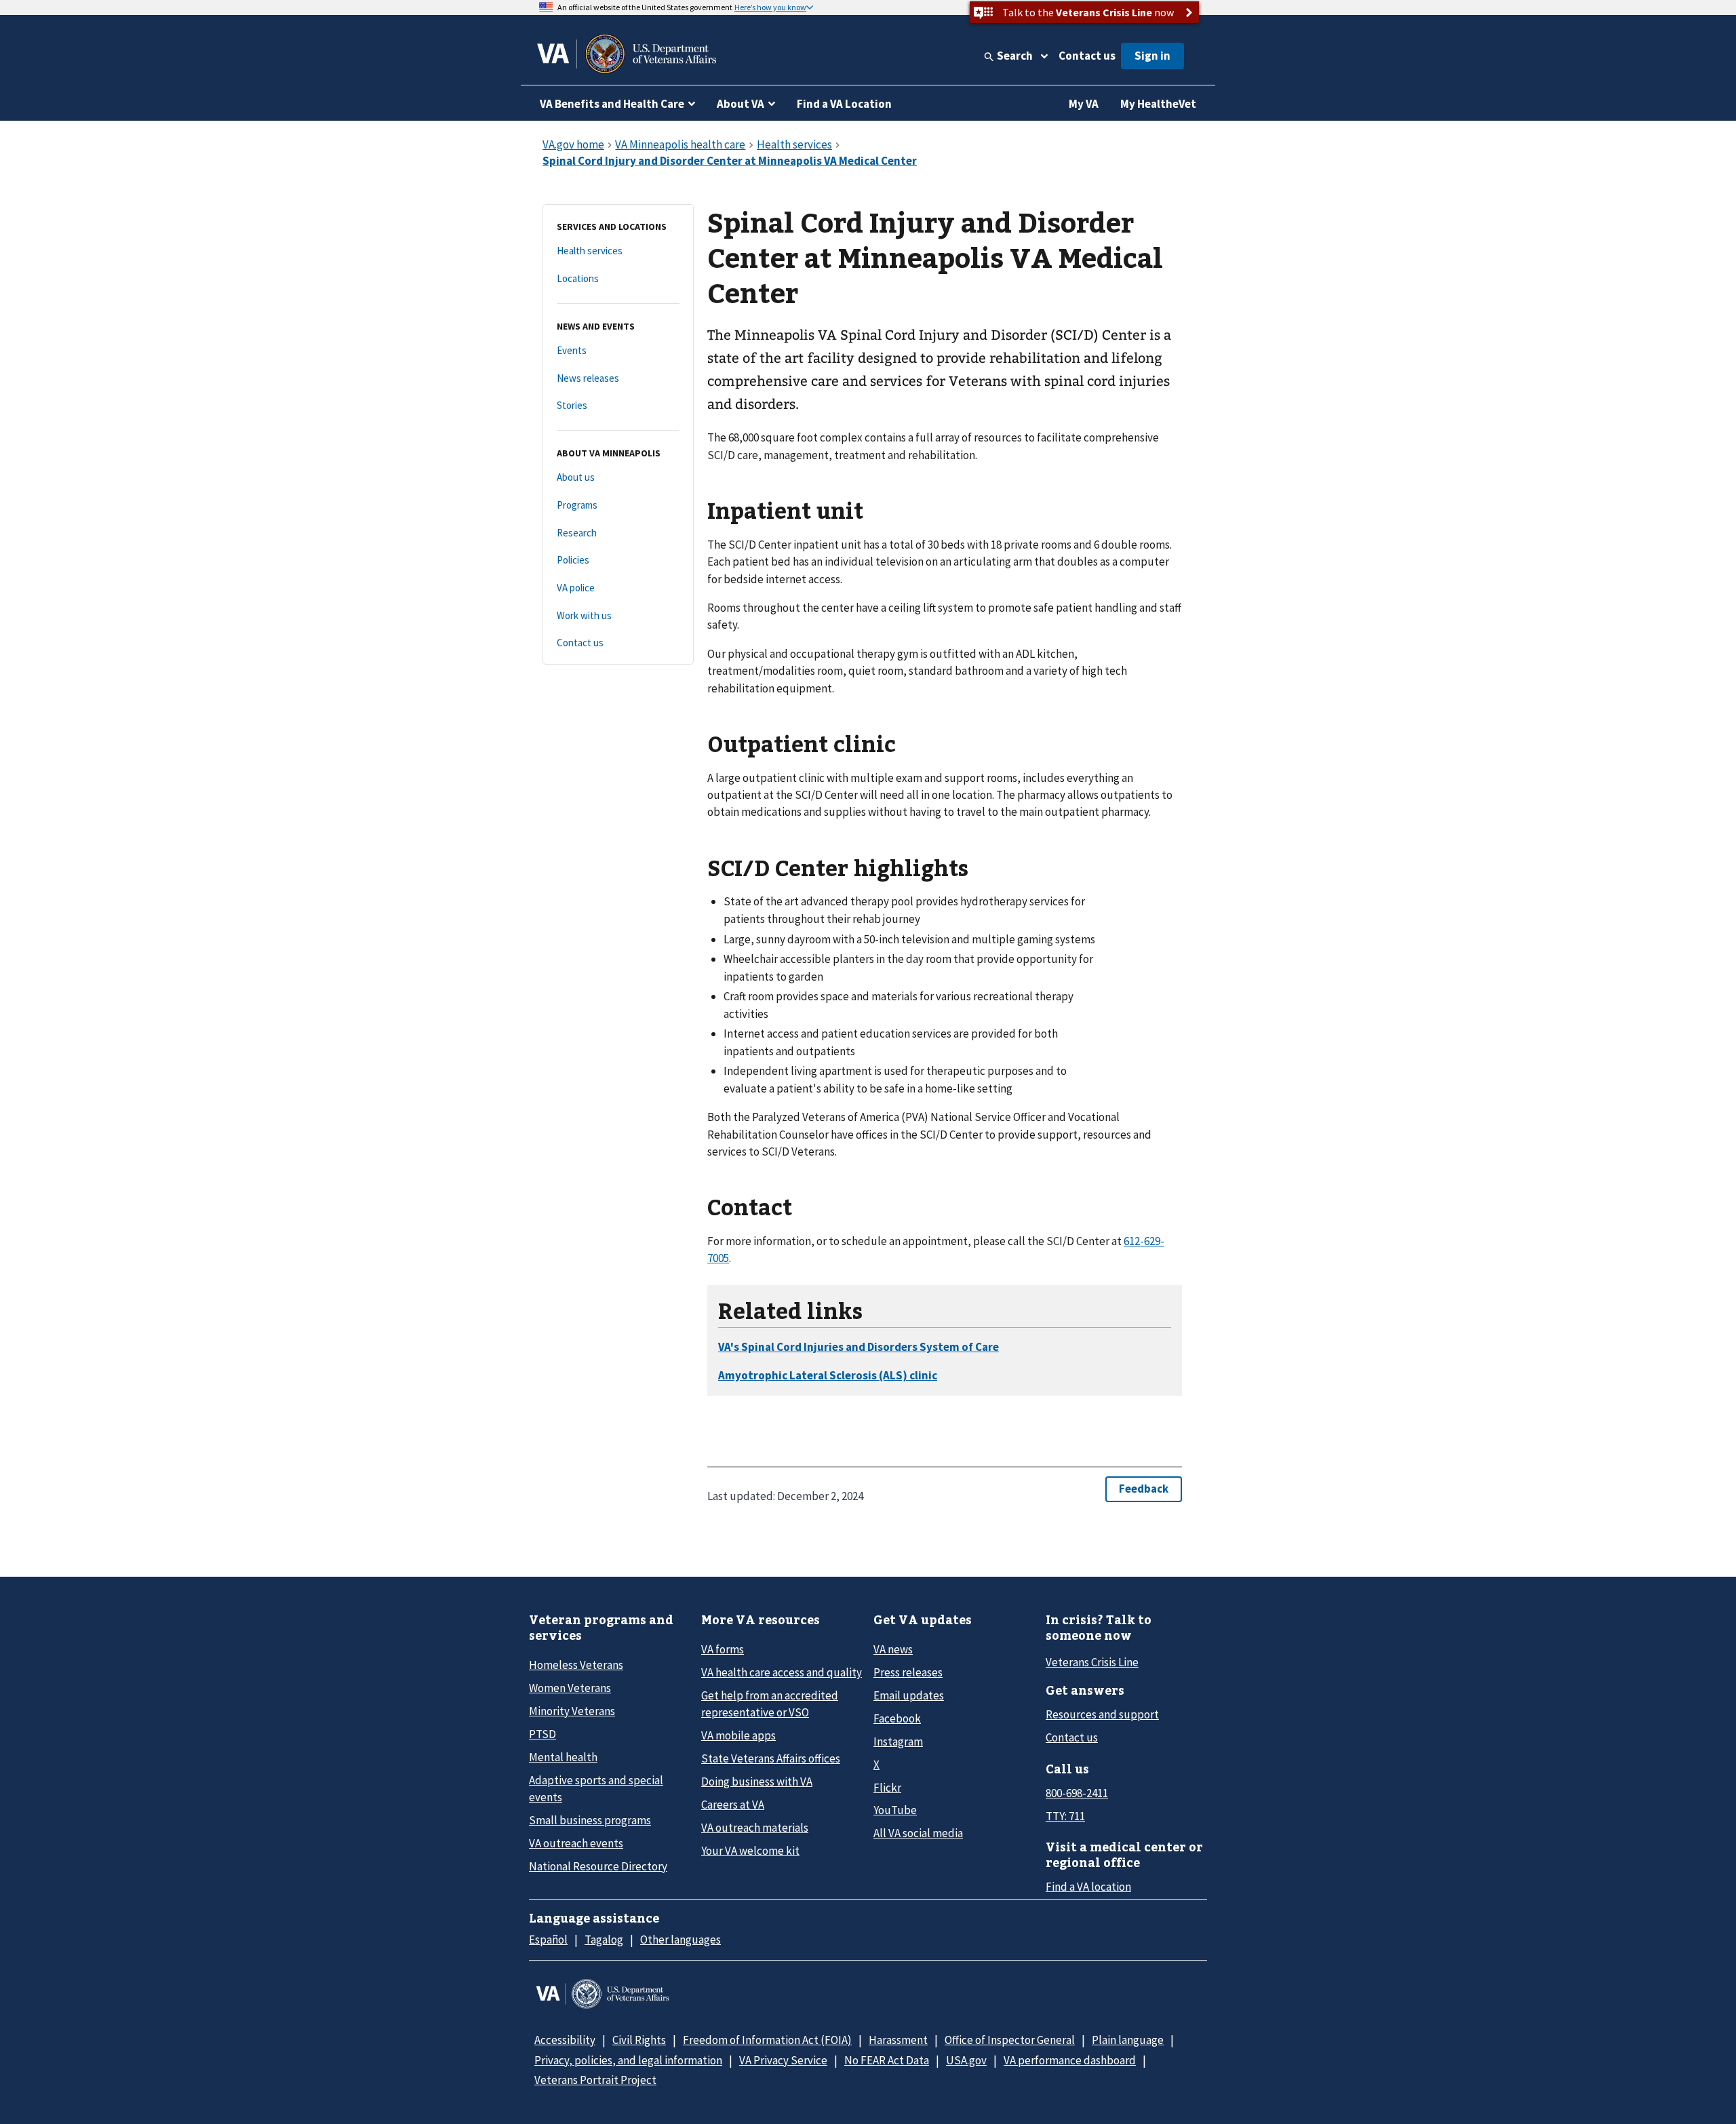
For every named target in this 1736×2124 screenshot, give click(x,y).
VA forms (723, 1649)
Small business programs (590, 1820)
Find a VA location (1088, 1887)
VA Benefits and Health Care (612, 104)
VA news (893, 1649)
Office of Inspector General (1010, 2040)
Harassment (898, 2040)
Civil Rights (639, 2040)
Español (548, 1940)
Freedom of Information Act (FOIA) (767, 2040)
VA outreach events (576, 1843)
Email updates (909, 1695)
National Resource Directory (598, 1866)
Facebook (897, 1718)
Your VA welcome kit (750, 1851)
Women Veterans (570, 1688)
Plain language (1128, 2040)
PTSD (542, 1734)
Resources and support (1102, 1714)
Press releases (908, 1672)
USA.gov (966, 2060)
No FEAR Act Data (887, 2060)
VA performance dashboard (1070, 2060)
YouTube (895, 1810)
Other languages (680, 1940)
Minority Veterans (572, 1711)
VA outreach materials (755, 1828)
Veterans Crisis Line (1092, 1662)
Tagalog (604, 1940)
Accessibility (565, 2040)
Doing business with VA (757, 1782)
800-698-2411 (1077, 1793)
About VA (741, 104)
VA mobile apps (738, 1735)
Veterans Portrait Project (595, 2080)
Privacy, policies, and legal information (628, 2060)
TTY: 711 (1065, 1816)
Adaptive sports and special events (596, 1789)
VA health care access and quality (782, 1672)
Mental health (563, 1757)
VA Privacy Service (783, 2060)
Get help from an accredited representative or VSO (770, 1704)
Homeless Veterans (576, 1665)
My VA (1084, 104)
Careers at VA (733, 1805)
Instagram (898, 1742)
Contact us (1087, 56)
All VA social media (918, 1833)
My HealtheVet (1158, 104)
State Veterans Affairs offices (771, 1758)
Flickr (887, 1788)
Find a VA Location (844, 104)
